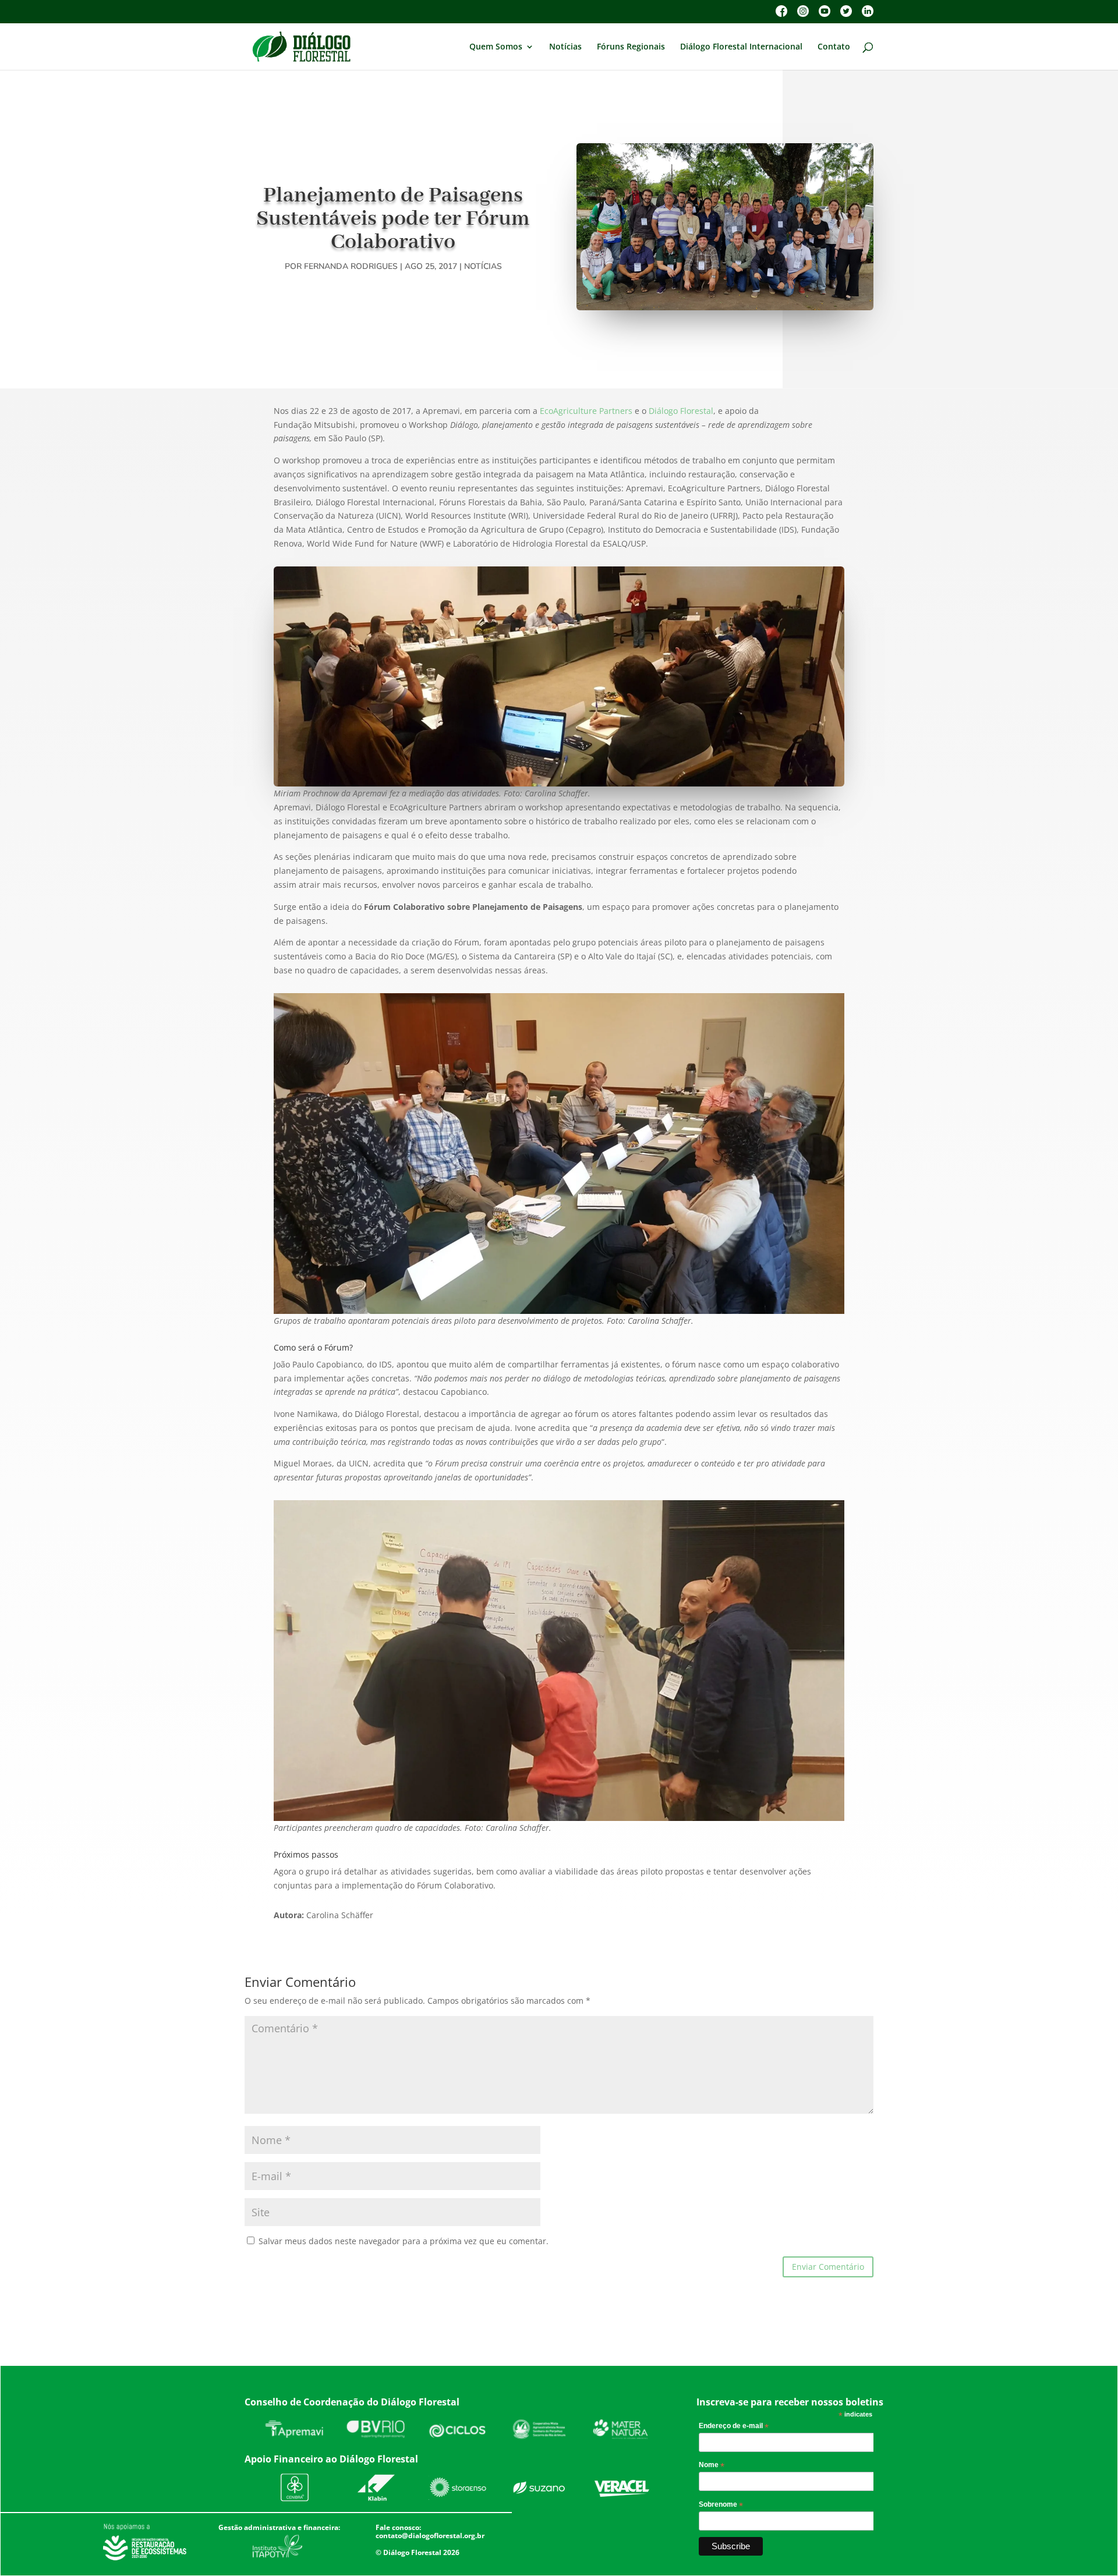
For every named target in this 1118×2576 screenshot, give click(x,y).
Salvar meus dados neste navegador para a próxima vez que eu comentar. (404, 2241)
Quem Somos (496, 47)
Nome (712, 2465)
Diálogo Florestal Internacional (741, 47)
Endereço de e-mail (734, 2426)
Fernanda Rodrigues (351, 266)
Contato (834, 47)
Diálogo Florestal (681, 411)
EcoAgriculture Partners (586, 411)
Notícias (565, 47)
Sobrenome (721, 2505)
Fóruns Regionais (631, 47)
